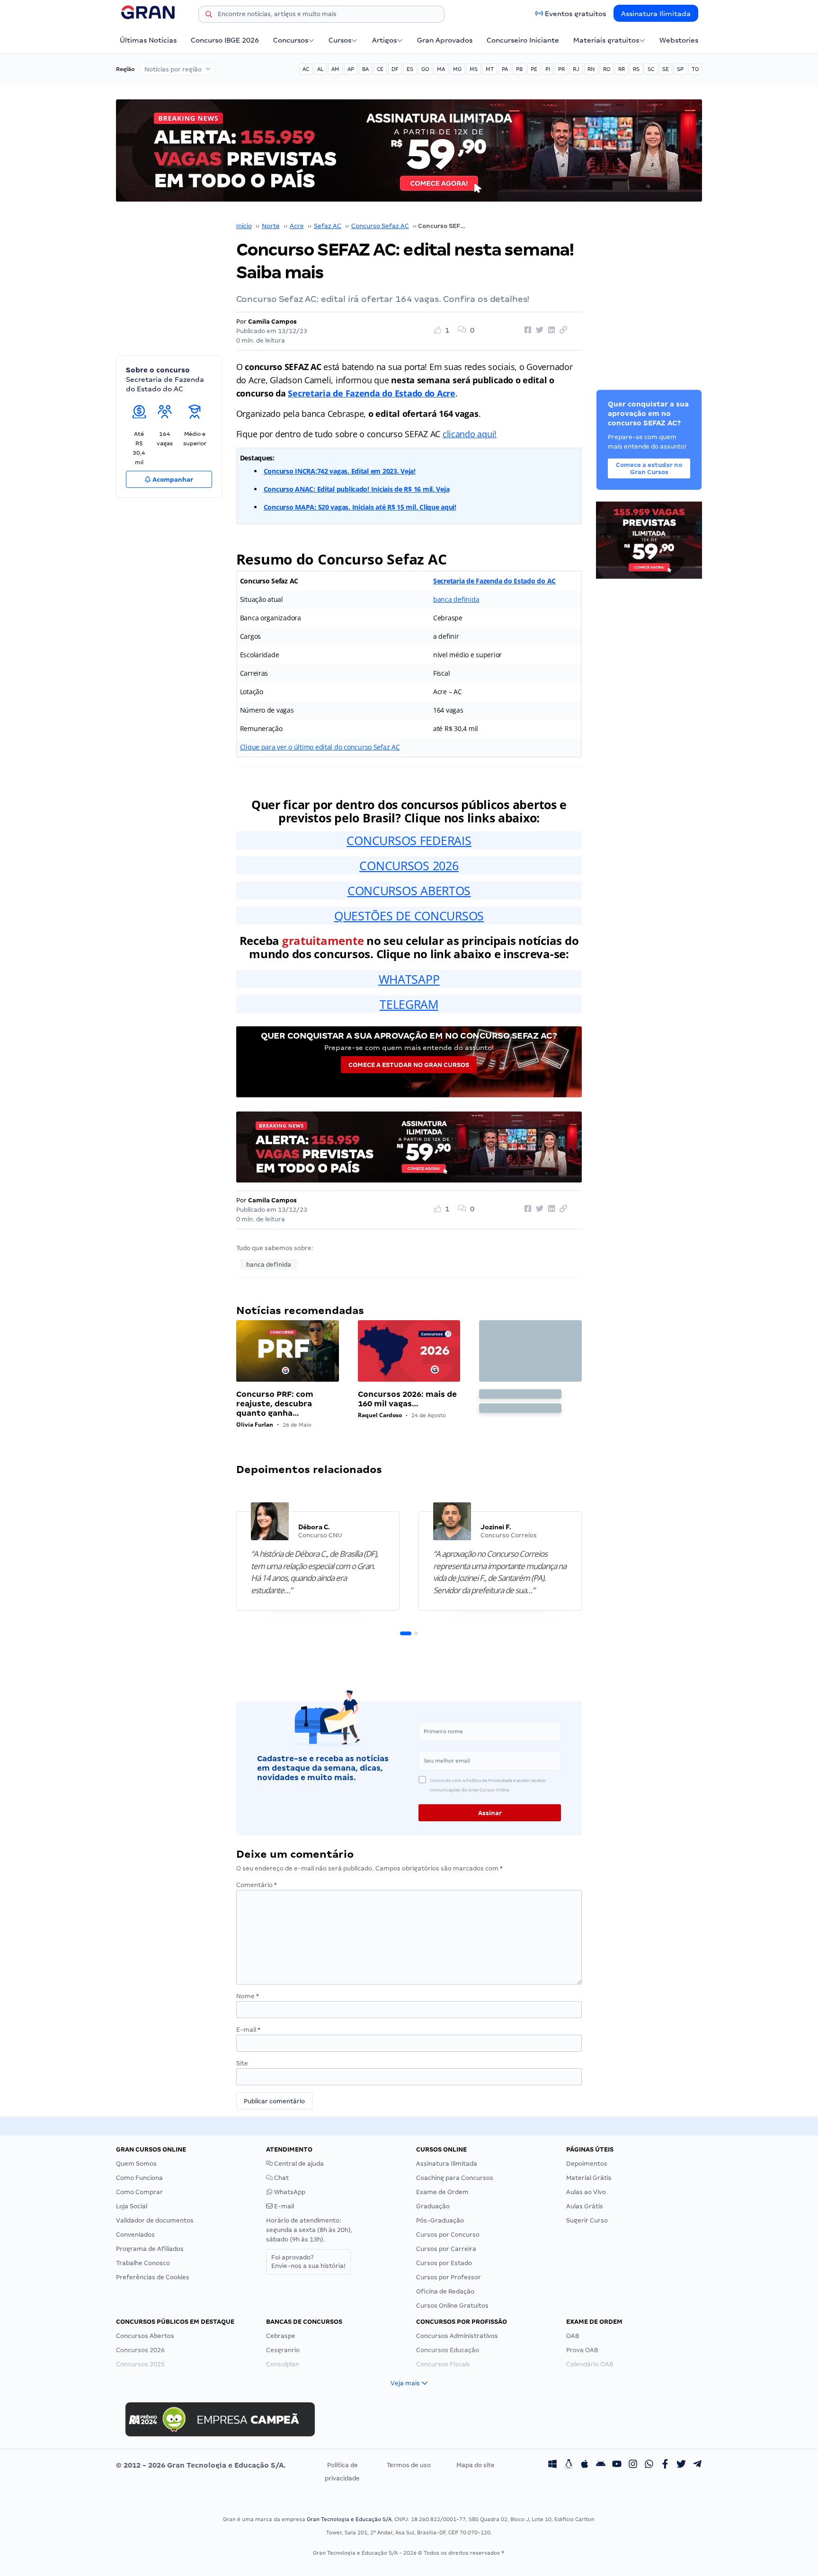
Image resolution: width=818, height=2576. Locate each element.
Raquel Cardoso (380, 1415)
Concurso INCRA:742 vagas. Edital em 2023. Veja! (340, 471)
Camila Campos (272, 322)
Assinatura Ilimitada (656, 14)
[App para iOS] (585, 2465)
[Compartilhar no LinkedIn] (550, 330)
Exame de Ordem (442, 2192)
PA (505, 69)
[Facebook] (665, 2465)
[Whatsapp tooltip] (649, 2465)
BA (365, 69)
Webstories (679, 40)
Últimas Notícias (148, 40)
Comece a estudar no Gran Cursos (409, 1065)
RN (591, 69)
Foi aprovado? (308, 2262)
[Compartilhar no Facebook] (526, 330)
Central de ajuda (298, 2164)
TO (695, 69)
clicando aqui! (470, 434)
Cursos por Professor (449, 2277)
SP (680, 69)
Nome (248, 1996)
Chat (281, 2178)
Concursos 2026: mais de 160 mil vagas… (407, 1399)
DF (395, 69)
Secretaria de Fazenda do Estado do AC (494, 581)
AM (335, 69)
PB (519, 69)
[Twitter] (681, 2465)
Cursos (340, 40)
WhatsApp (289, 2192)
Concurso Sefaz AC (380, 226)
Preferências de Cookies (153, 2277)
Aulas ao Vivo (586, 2192)
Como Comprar (139, 2192)
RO (607, 69)
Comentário (257, 1885)
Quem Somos (136, 2164)
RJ (576, 69)
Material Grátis (589, 2178)
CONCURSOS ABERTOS (409, 891)
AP (351, 69)
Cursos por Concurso (448, 2235)
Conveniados (135, 2235)
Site (242, 2063)
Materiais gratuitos (606, 40)
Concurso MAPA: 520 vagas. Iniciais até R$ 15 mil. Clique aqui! (360, 507)
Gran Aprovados (445, 40)
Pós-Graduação (440, 2220)
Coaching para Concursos (455, 2178)
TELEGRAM (409, 1004)
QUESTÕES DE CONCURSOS (409, 916)
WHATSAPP (409, 979)
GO (425, 69)
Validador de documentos (155, 2220)
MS (474, 69)
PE (534, 69)
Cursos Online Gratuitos (452, 2306)
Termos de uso (409, 2465)
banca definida (456, 599)
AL (320, 69)
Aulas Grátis (585, 2206)
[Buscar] (209, 16)
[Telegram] (697, 2465)
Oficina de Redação (445, 2291)
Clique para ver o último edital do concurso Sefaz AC (320, 747)
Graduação (433, 2206)
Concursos (291, 40)
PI (548, 69)
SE (666, 69)
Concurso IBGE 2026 (225, 40)
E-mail (248, 2030)
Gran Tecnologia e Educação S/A (349, 2519)
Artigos (384, 40)
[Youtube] (617, 2465)
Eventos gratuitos (575, 14)
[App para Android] (601, 2465)
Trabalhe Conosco (143, 2263)
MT (490, 69)
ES (410, 69)
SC (651, 69)
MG (457, 69)
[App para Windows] (552, 2465)
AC (306, 69)
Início (244, 226)
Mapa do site (476, 2465)
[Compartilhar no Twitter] (538, 330)
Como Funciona (139, 2178)
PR (561, 69)
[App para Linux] (569, 2465)
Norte (271, 226)
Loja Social (132, 2206)
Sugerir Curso (587, 2220)
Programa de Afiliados (150, 2249)
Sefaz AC (328, 226)
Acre (297, 226)
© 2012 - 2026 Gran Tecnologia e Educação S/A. (201, 2465)
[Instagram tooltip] (633, 2465)
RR (622, 69)
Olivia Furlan (255, 1425)
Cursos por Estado (444, 2263)
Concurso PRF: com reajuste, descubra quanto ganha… (275, 1404)
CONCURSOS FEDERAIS (409, 840)
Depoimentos (587, 2164)
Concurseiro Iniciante (523, 40)
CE (380, 69)
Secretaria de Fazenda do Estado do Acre (371, 393)
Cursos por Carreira (446, 2249)
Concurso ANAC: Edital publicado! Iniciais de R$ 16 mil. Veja (357, 489)
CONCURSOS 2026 (409, 865)
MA (441, 69)
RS (636, 69)
